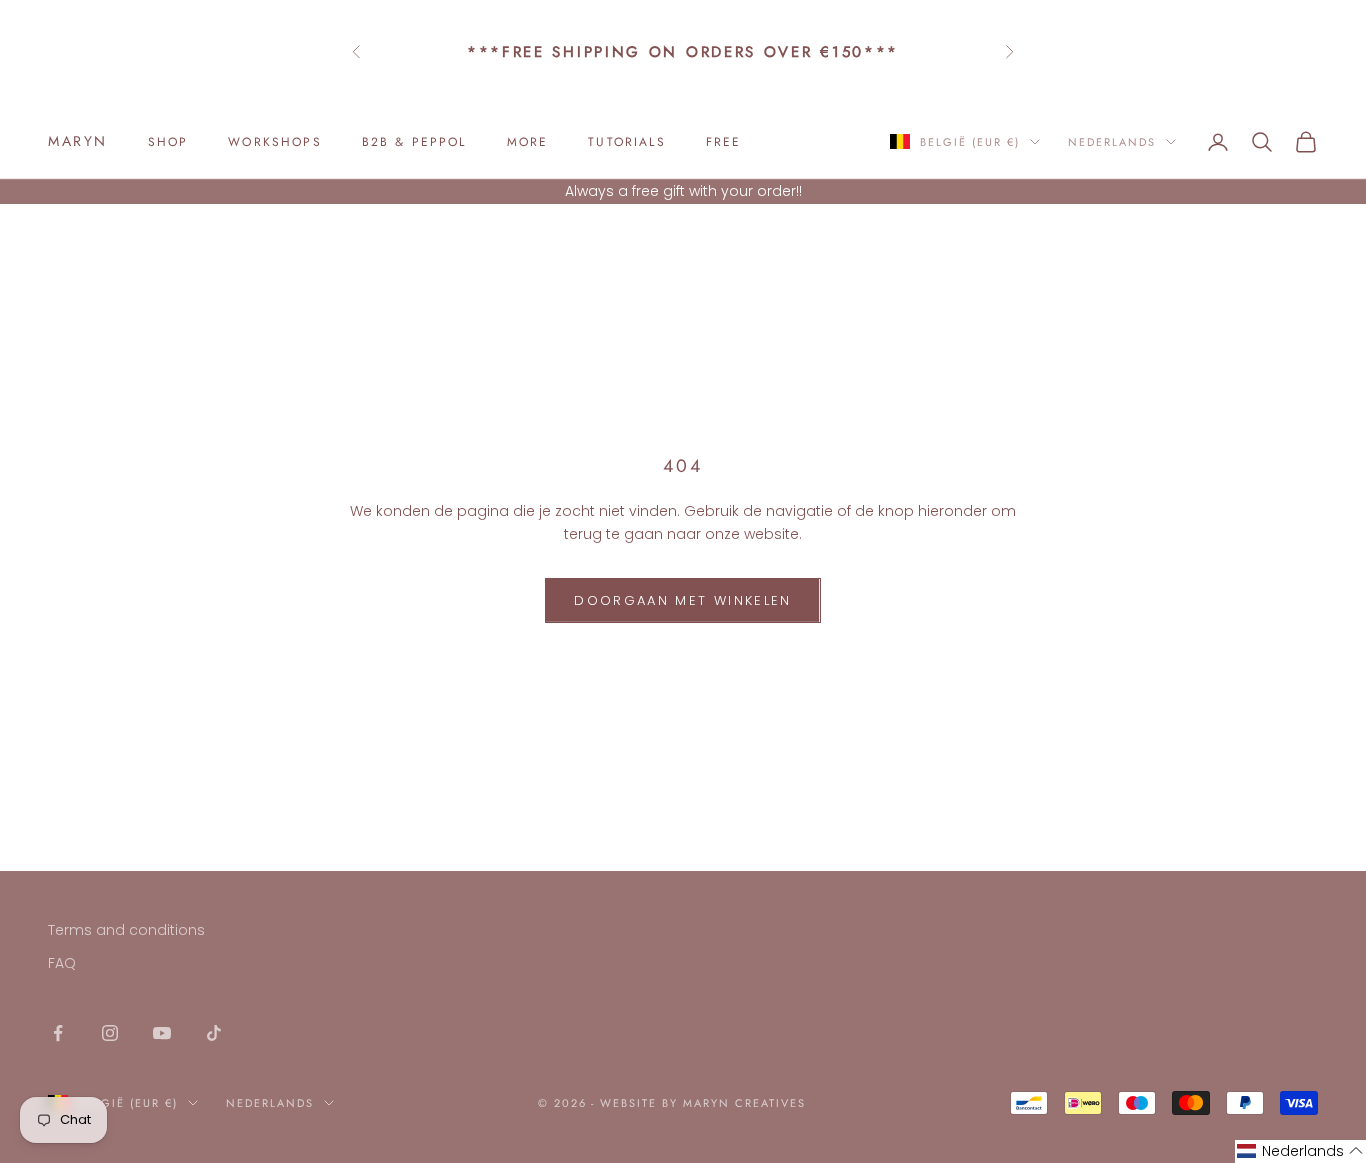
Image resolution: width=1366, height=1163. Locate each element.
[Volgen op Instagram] (110, 1033)
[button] (1300, 1151)
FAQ (62, 963)
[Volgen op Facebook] (58, 1033)
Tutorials (626, 142)
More (528, 142)
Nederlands (1112, 142)
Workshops (274, 142)
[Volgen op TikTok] (214, 1033)
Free (724, 142)
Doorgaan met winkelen (682, 600)
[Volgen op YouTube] (162, 1033)
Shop (168, 142)
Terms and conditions (126, 930)
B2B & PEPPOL (414, 142)
